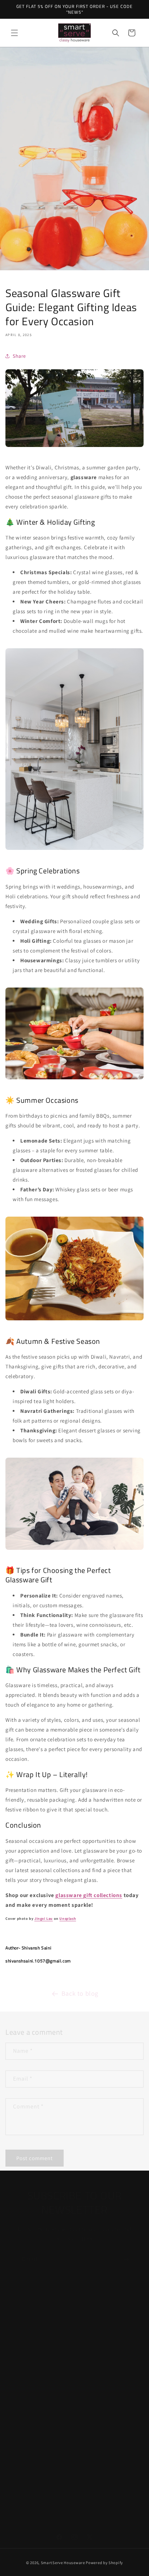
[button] (14, 33)
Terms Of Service (34, 2451)
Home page (28, 2340)
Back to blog (80, 1987)
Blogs (21, 2323)
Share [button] (19, 356)
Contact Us (27, 2388)
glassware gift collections (89, 1895)
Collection (27, 2356)
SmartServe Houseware (63, 2563)
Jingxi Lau (44, 1919)
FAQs (20, 2307)
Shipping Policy (32, 2467)
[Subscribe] (126, 2252)
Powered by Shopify (104, 2563)
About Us (25, 2372)
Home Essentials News (41, 2405)
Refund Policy (31, 2499)
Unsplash (68, 1919)
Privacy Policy (30, 2483)
